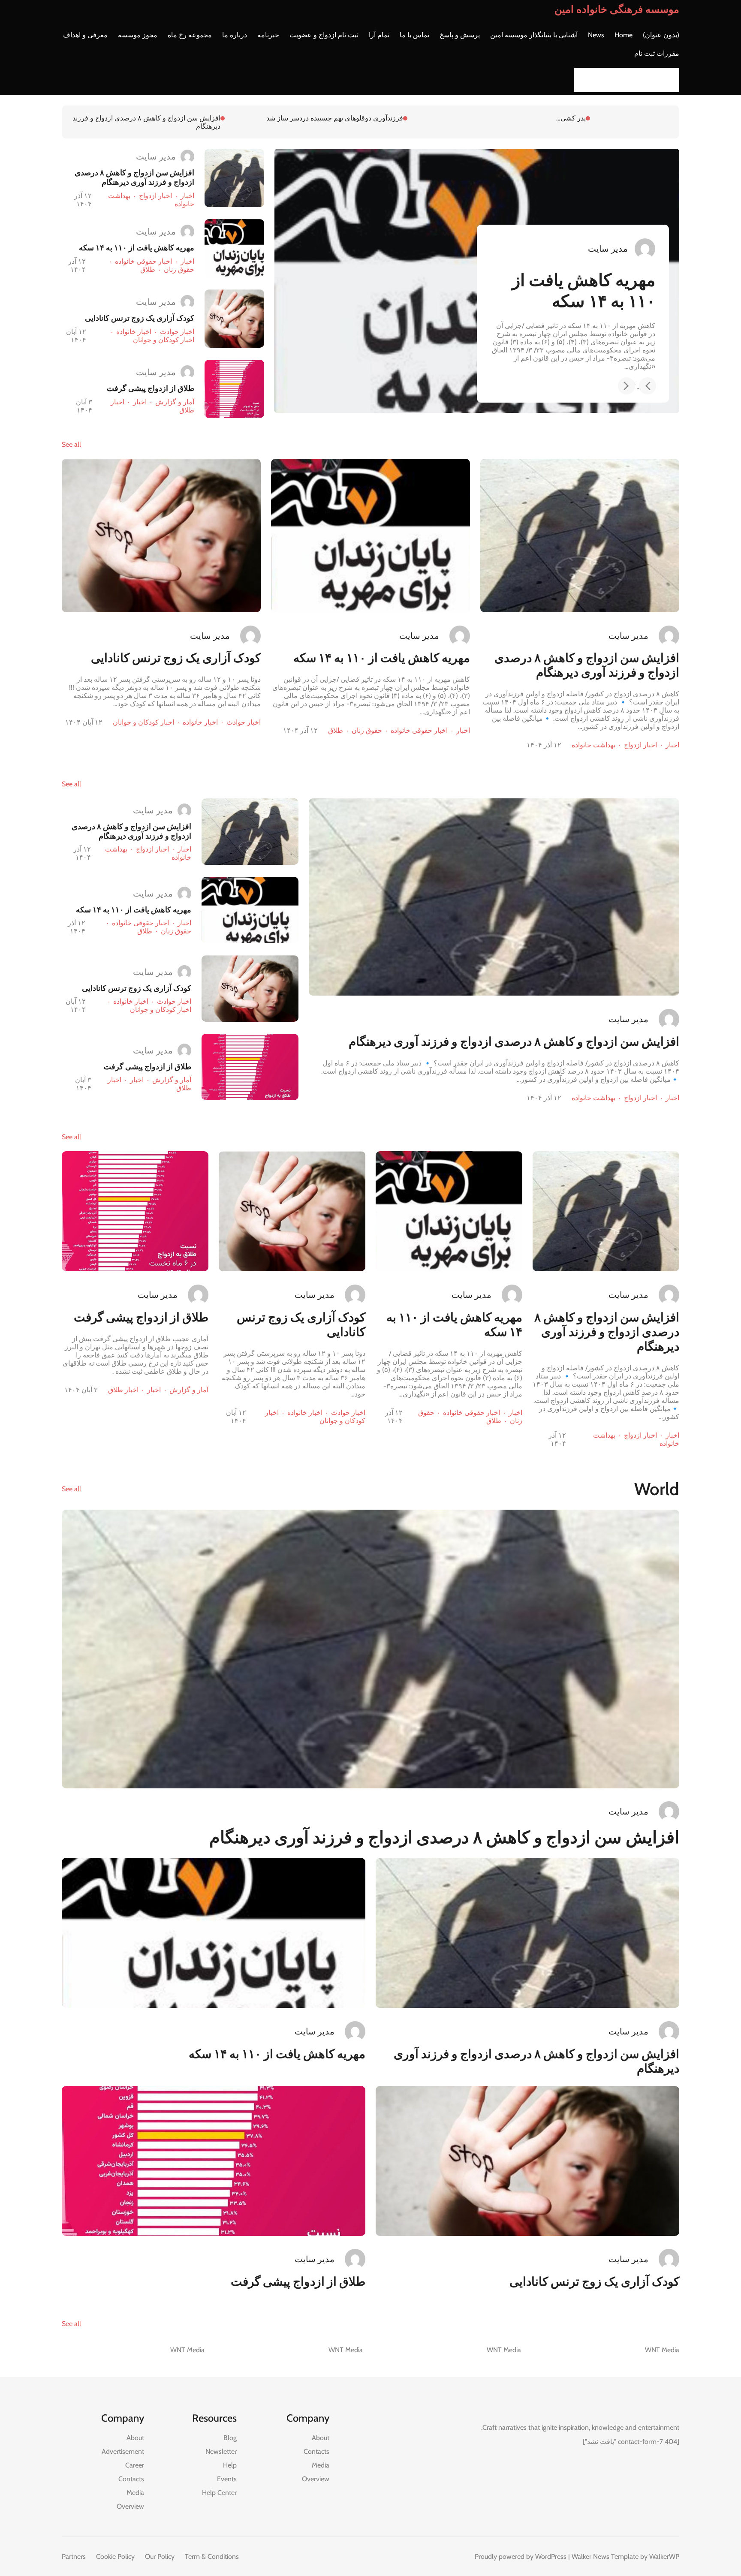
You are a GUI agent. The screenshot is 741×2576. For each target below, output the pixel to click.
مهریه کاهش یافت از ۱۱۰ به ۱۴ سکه (334, 118)
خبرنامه (268, 35)
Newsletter (221, 2451)
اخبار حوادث (177, 332)
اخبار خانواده (134, 332)
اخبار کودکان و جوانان (164, 340)
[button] (648, 386)
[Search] (583, 80)
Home (624, 35)
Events (227, 2479)
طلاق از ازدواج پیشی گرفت (151, 388)
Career (135, 2465)
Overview (316, 2479)
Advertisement (123, 2451)
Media (321, 2465)
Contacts (316, 2451)
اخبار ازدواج (155, 196)
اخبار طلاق (123, 1390)
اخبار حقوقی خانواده (143, 261)
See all (71, 444)
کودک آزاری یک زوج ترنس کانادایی (155, 118)
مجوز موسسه (138, 35)
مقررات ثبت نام (657, 53)
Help (230, 2465)
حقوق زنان (179, 269)
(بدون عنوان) (661, 35)
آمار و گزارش (175, 402)
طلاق (148, 269)
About (321, 2438)
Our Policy (160, 2556)
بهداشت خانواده (593, 745)
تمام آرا (379, 35)
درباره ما (235, 35)
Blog (230, 2438)
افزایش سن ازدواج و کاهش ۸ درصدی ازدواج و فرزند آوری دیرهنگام (487, 122)
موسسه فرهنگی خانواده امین (617, 9)
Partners (74, 2556)
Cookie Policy (115, 2556)
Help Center (219, 2493)
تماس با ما (414, 35)
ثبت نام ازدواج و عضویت (324, 35)
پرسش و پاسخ (460, 35)
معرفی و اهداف (85, 35)
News (596, 35)
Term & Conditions (212, 2556)
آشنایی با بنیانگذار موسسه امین (534, 35)
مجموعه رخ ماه (190, 35)
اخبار (187, 196)
